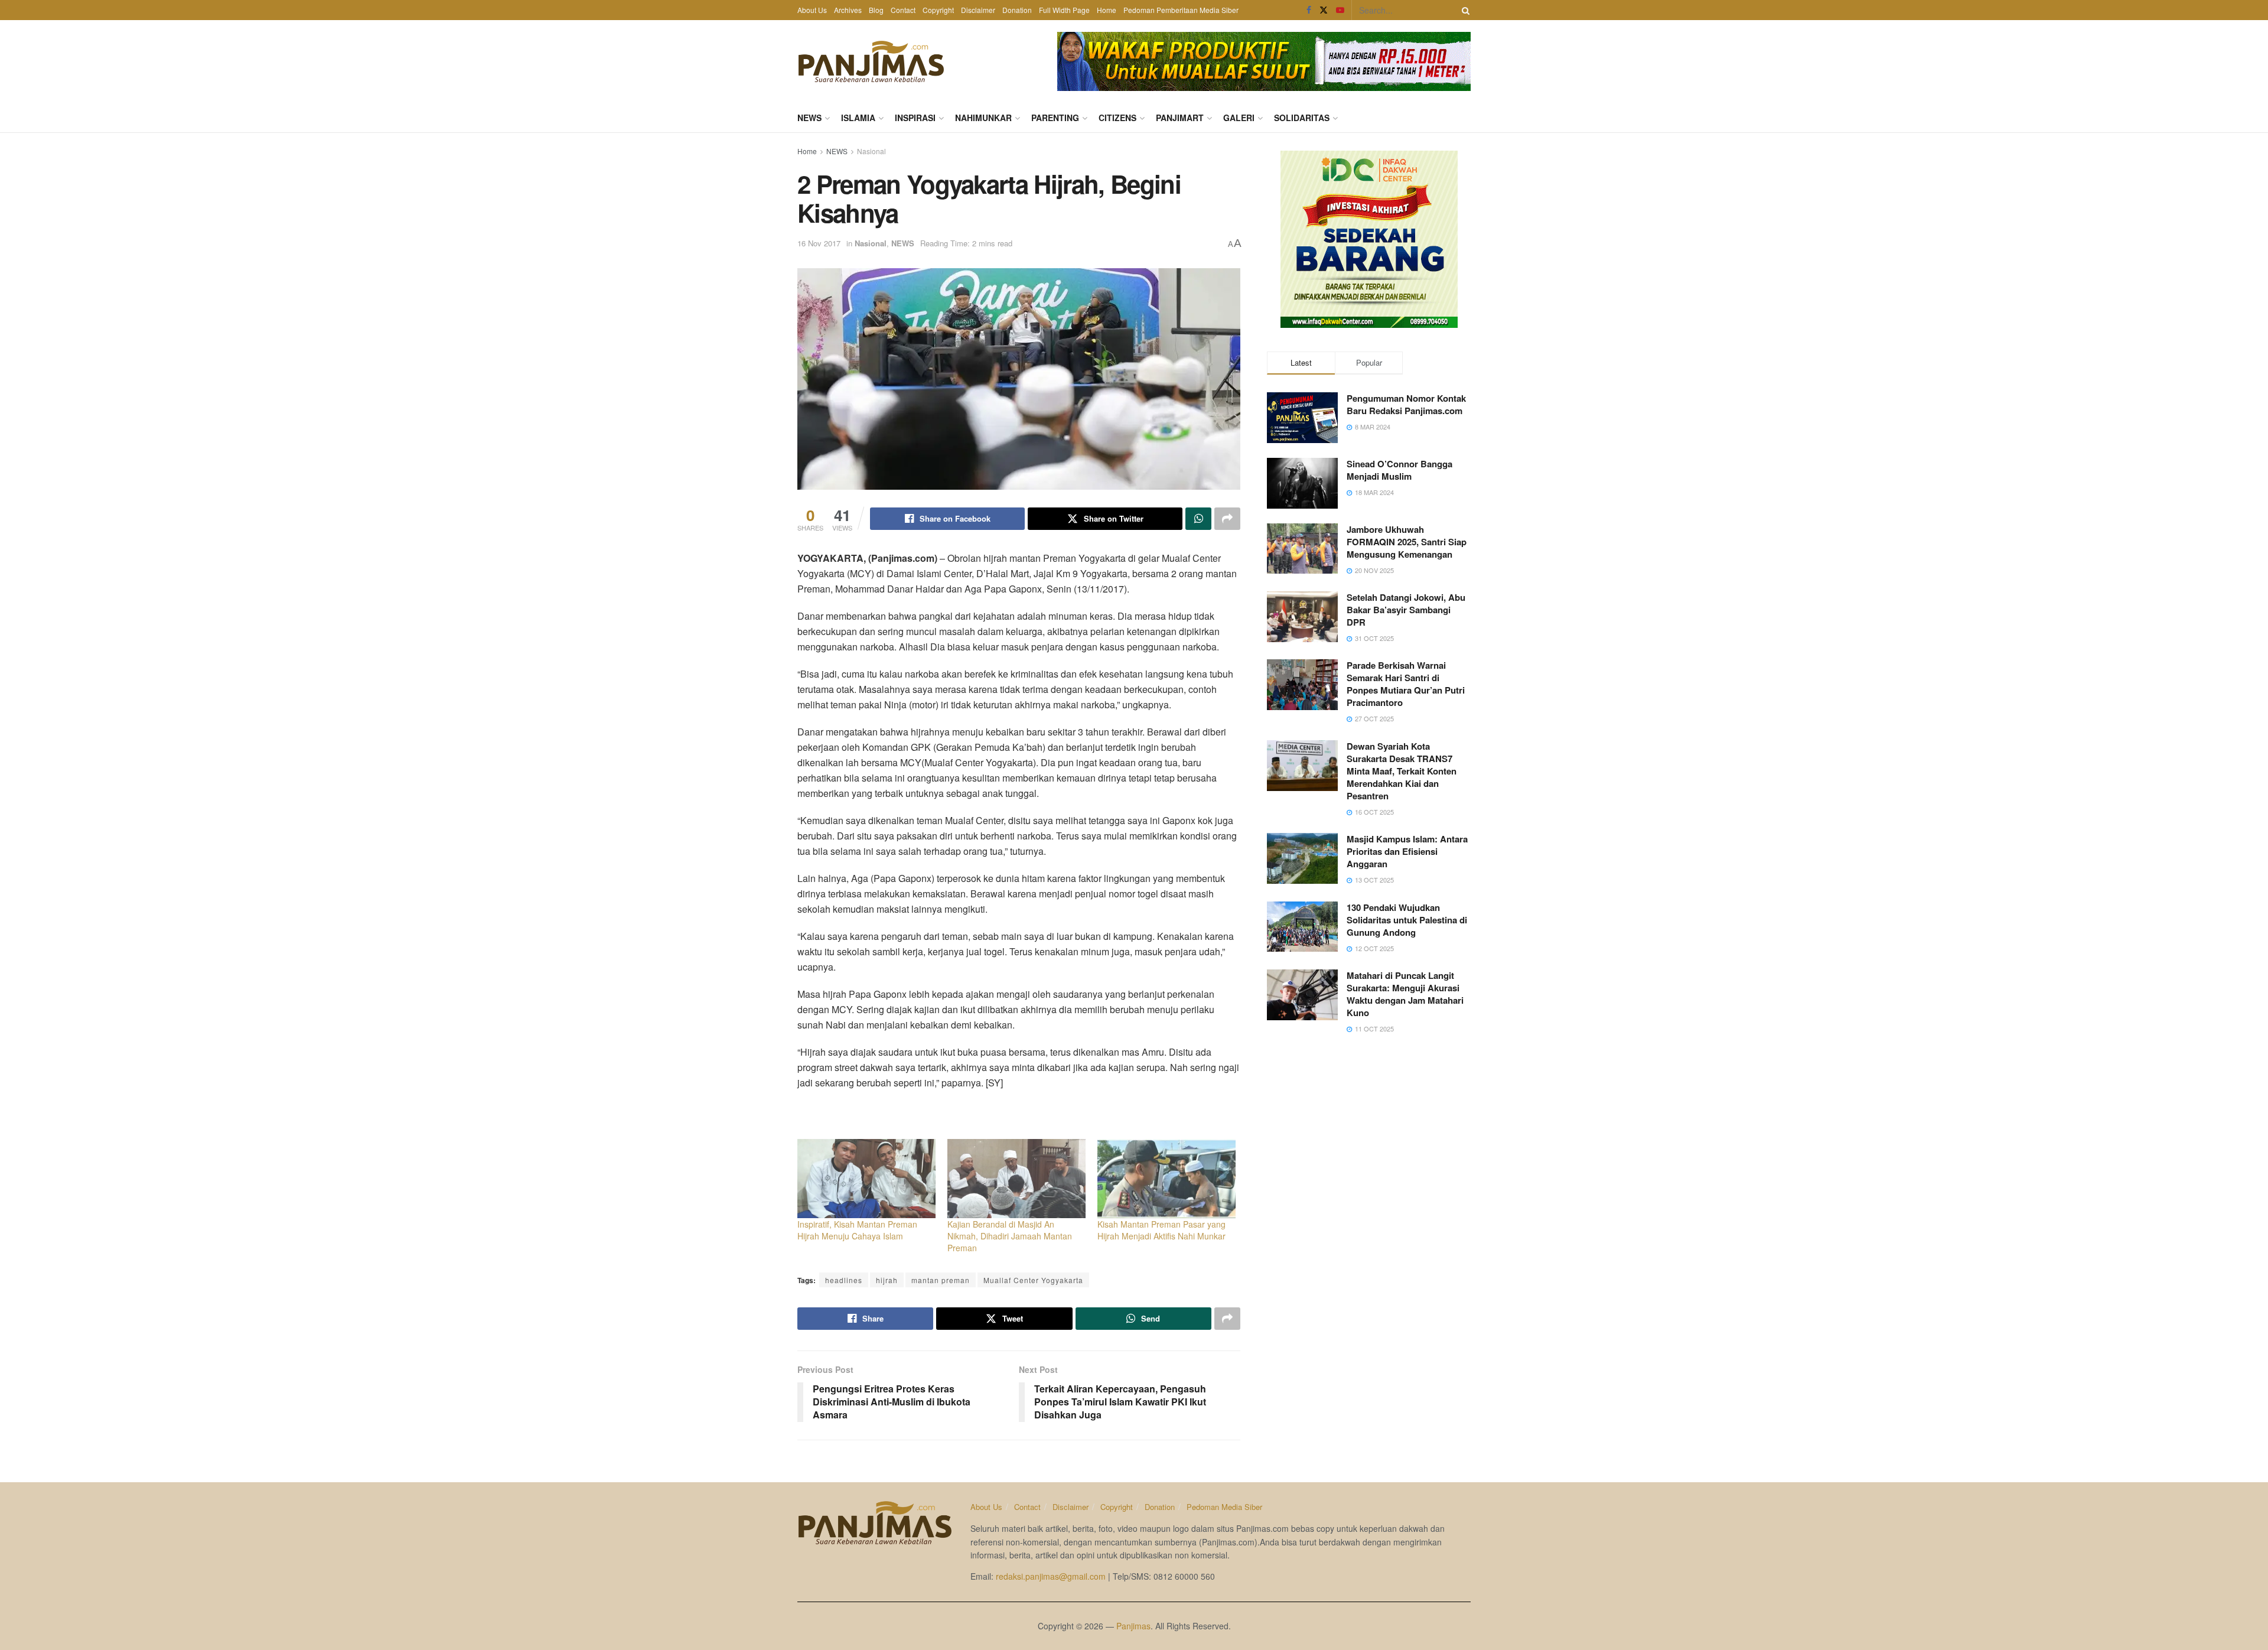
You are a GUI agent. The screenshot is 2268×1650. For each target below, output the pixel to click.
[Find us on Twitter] (1324, 10)
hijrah (887, 1280)
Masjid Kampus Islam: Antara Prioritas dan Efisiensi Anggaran (1407, 851)
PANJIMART (1180, 118)
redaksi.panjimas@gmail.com (1051, 1576)
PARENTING (1055, 118)
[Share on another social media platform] (1227, 519)
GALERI (1239, 118)
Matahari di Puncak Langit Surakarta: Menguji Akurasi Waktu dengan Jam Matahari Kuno (1405, 994)
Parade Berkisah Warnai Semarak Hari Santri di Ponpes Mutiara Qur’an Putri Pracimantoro (1406, 684)
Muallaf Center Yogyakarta (1033, 1280)
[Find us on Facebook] (1309, 10)
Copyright (938, 10)
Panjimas (1133, 1626)
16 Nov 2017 (819, 243)
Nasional (871, 151)
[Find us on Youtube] (1340, 10)
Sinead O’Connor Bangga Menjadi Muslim (1399, 470)
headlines (844, 1280)
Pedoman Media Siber (1224, 1507)
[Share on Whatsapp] (1198, 519)
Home (1107, 10)
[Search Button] (1464, 10)
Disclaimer (978, 10)
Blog (876, 10)
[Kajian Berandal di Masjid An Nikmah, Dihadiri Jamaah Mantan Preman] (1016, 1179)
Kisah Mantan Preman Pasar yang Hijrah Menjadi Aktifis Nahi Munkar (1161, 1230)
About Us (812, 10)
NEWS (809, 118)
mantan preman (941, 1280)
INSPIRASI (915, 118)
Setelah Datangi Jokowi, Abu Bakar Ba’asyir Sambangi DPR (1406, 610)
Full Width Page (1064, 10)
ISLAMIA (858, 118)
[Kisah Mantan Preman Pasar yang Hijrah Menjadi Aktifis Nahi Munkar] (1166, 1179)
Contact (903, 10)
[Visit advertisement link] (1264, 61)
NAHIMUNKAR (983, 118)
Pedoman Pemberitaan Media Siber (1181, 10)
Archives (848, 10)
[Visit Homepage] (871, 61)
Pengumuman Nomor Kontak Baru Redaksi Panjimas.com (1406, 404)
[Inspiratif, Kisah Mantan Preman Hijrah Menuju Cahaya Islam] (866, 1179)
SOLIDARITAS (1302, 118)
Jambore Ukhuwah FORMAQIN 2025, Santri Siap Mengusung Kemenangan (1407, 542)
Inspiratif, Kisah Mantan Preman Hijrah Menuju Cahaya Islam (857, 1230)
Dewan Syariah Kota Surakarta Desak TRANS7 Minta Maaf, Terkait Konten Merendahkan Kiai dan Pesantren (1402, 771)
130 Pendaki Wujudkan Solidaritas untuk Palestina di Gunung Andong (1407, 920)
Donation (1017, 10)
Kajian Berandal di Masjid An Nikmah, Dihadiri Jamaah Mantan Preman (1010, 1236)
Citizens (1117, 118)
